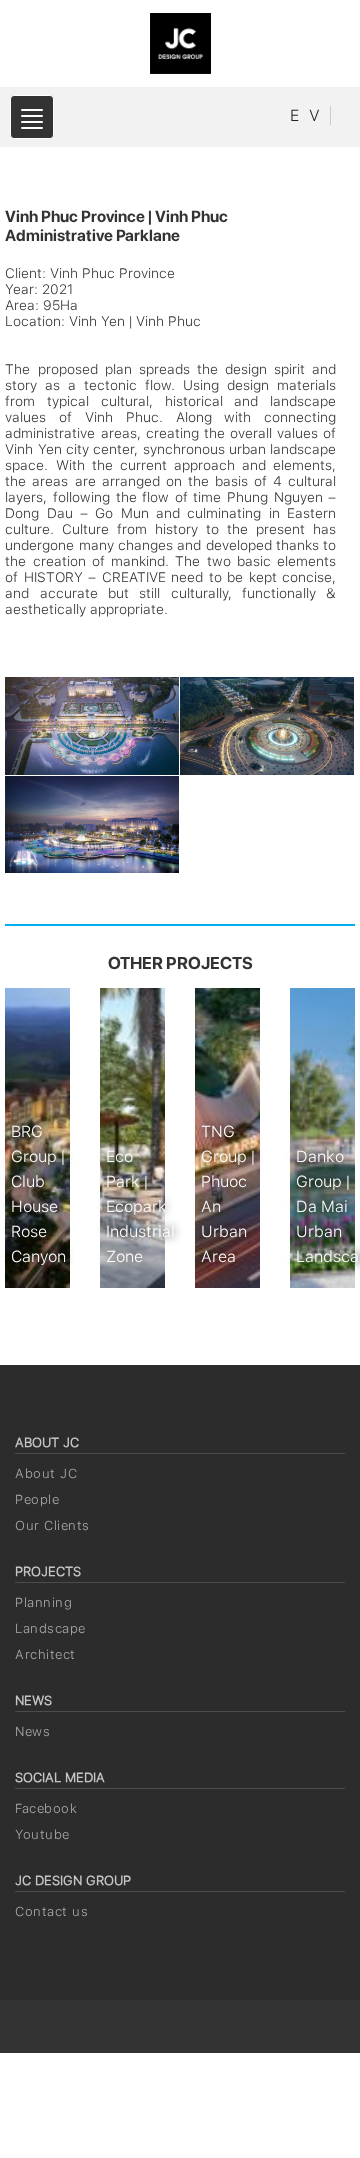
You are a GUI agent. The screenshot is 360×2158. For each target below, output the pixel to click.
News (32, 1731)
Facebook (46, 1808)
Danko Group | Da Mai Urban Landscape (325, 1206)
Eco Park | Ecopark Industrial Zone (135, 1206)
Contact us (51, 1911)
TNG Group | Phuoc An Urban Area (228, 1194)
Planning (43, 1602)
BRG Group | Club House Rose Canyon (38, 1194)
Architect (45, 1654)
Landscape (50, 1628)
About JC (46, 1473)
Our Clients (52, 1525)
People (37, 1499)
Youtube (42, 1834)
